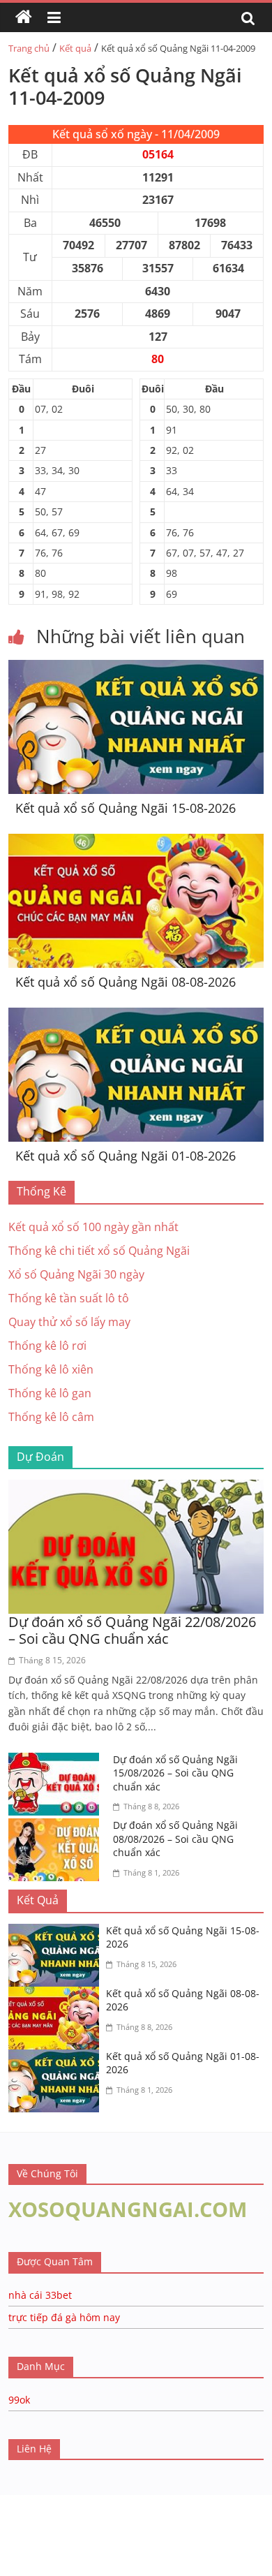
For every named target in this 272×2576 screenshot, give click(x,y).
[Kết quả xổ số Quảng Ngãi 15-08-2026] (136, 668)
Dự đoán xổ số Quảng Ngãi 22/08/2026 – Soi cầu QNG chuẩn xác (132, 1630)
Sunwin (19, 2531)
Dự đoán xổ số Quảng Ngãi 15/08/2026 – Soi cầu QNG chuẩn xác (175, 1773)
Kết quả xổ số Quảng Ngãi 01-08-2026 (126, 1156)
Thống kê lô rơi (47, 1346)
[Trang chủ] (24, 17)
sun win (105, 2549)
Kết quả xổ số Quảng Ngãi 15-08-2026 (126, 808)
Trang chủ (29, 48)
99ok (19, 2400)
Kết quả (75, 48)
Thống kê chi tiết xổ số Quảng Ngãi (99, 1251)
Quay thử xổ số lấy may (69, 1322)
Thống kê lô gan (50, 1393)
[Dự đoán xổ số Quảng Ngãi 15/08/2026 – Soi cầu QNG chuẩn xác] (57, 1761)
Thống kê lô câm (51, 1417)
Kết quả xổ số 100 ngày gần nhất (93, 1227)
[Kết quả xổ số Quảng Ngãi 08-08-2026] (136, 842)
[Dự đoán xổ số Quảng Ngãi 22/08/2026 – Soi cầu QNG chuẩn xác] (136, 1488)
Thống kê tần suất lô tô (69, 1298)
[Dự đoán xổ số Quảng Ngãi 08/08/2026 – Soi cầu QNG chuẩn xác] (57, 1827)
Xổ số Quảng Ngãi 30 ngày (76, 1274)
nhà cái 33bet (40, 2295)
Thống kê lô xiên (51, 1369)
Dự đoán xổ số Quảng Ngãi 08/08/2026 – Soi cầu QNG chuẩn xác (175, 1839)
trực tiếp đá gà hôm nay (64, 2317)
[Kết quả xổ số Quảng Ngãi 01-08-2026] (136, 1016)
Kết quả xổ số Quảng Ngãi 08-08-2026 (126, 982)
